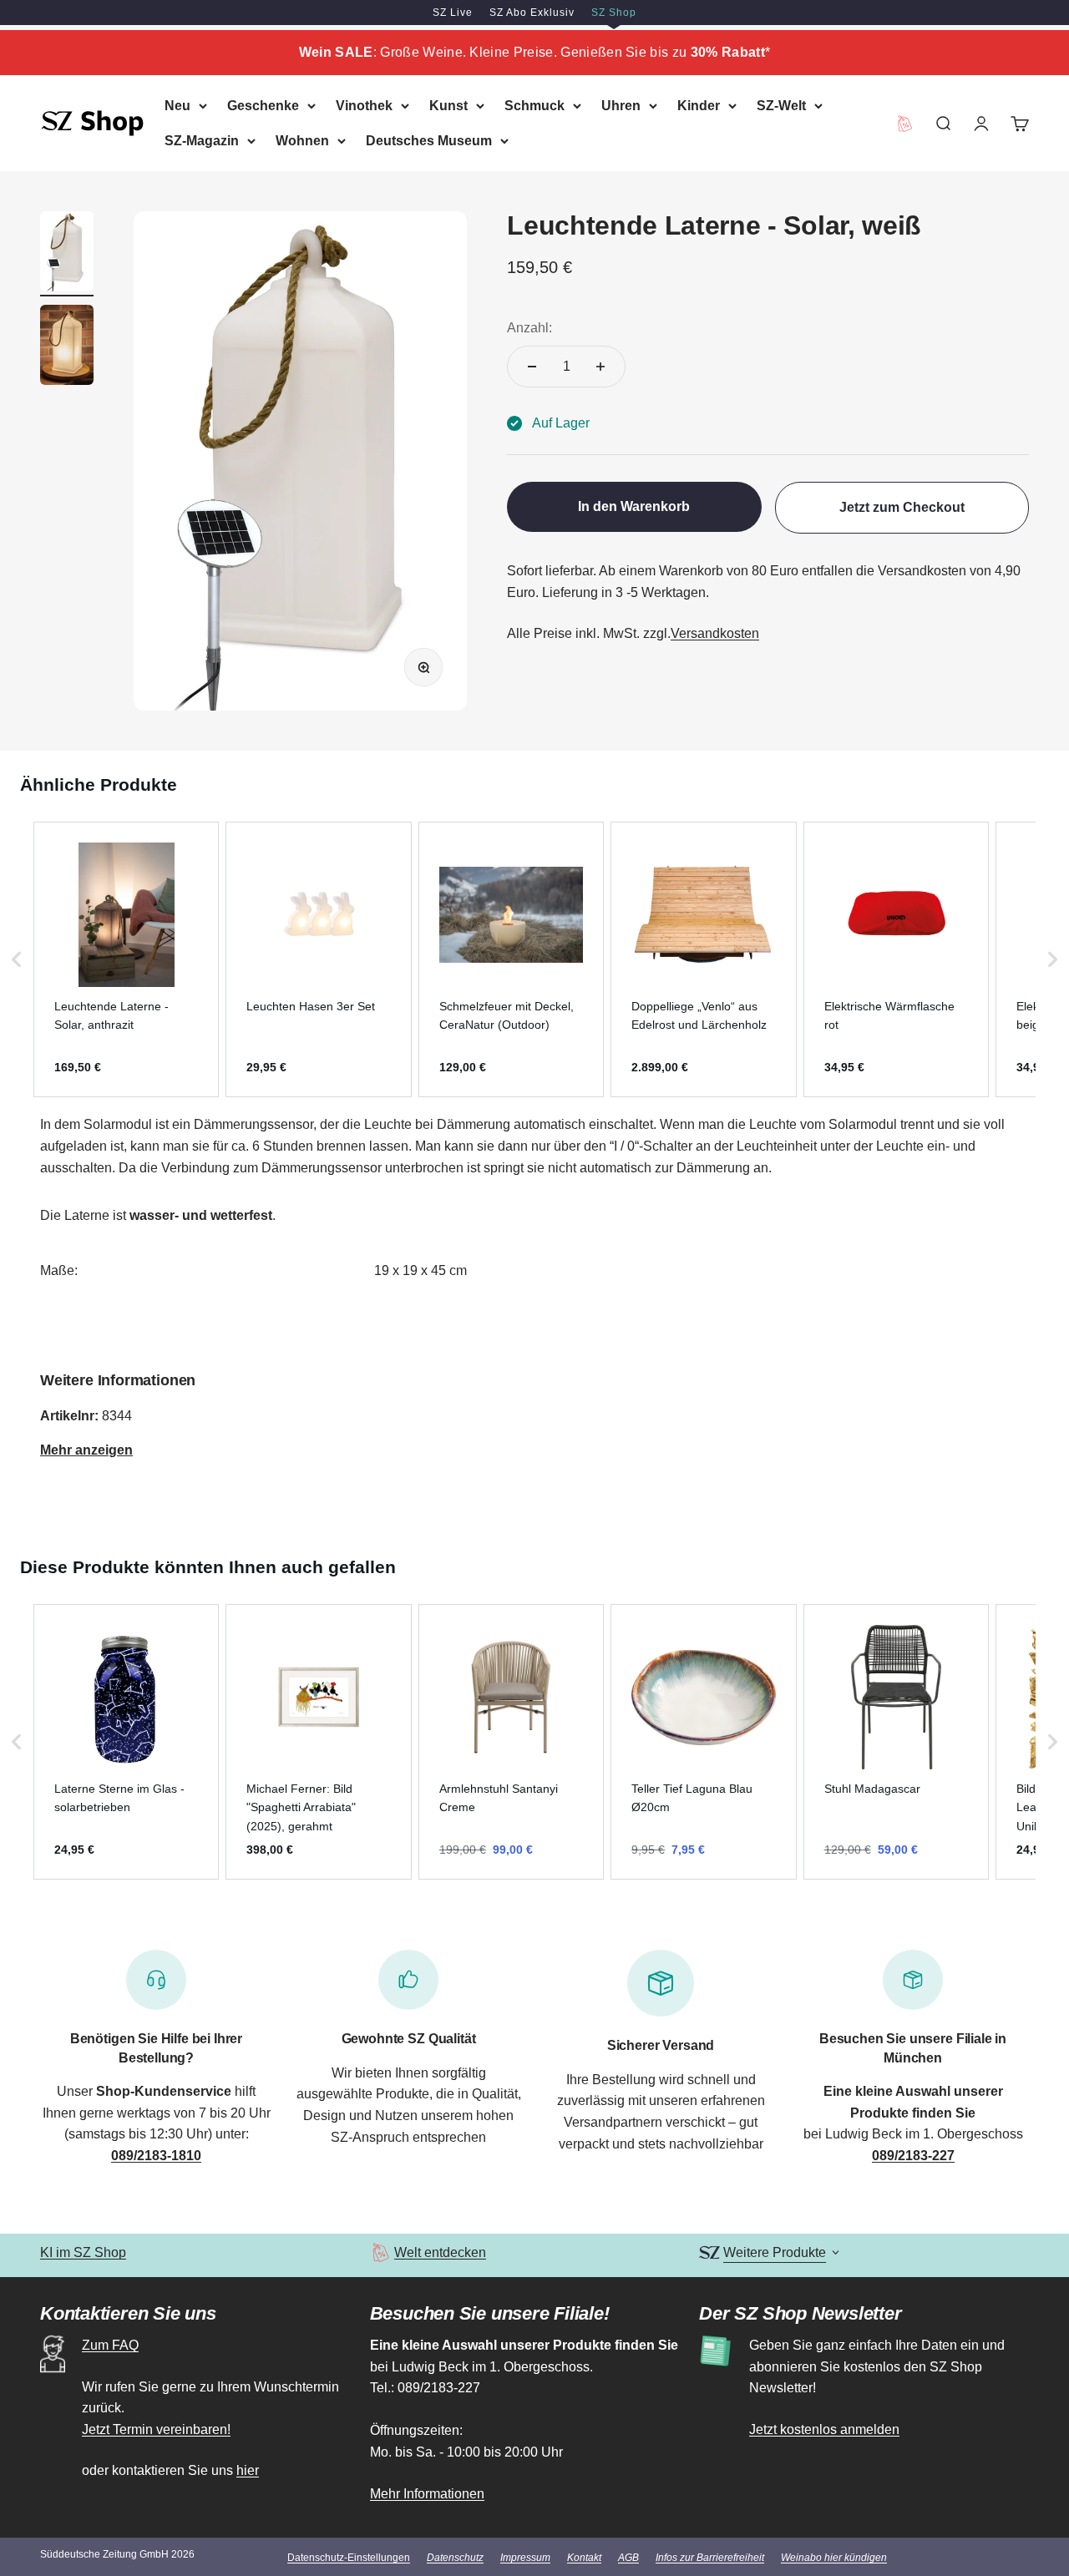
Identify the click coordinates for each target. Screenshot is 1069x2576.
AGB (628, 2558)
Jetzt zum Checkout (902, 507)
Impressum (525, 2558)
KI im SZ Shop (83, 2252)
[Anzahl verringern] (532, 367)
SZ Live (453, 13)
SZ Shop (614, 13)
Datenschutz (455, 2558)
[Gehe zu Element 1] (67, 254)
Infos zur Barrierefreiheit (710, 2558)
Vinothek (364, 106)
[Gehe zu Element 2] (67, 347)
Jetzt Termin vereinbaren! (156, 2429)
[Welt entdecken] (380, 2252)
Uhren (621, 106)
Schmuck (534, 106)
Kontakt (584, 2558)
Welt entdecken (440, 2252)
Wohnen (302, 140)
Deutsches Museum (429, 140)
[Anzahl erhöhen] (600, 367)
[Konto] (981, 123)
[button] (17, 959)
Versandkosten (715, 633)
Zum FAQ (110, 2345)
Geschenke (263, 106)
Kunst (448, 106)
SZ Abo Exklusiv (532, 13)
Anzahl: (529, 328)
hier (248, 2470)
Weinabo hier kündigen (834, 2558)
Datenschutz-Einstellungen (349, 2558)
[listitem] (126, 959)
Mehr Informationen (427, 2494)
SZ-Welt (781, 106)
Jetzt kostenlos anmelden (824, 2429)
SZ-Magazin (202, 140)
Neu (177, 106)
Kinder (699, 106)
